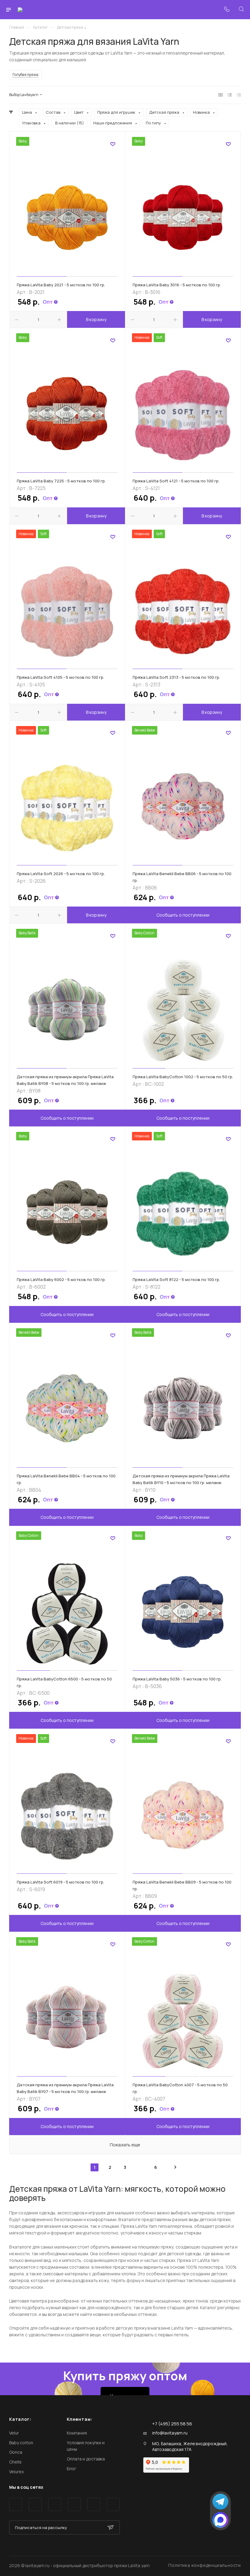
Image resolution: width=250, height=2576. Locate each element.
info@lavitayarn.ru (170, 2433)
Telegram (35, 2504)
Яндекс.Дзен (113, 2504)
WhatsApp (94, 2504)
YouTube (55, 2504)
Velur (14, 2433)
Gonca (16, 2452)
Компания (77, 2433)
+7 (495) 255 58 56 (172, 2424)
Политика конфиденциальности (205, 2565)
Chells (15, 2462)
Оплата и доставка (86, 2459)
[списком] (230, 95)
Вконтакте (16, 2504)
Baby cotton (21, 2443)
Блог (71, 2469)
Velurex (16, 2472)
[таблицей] (239, 95)
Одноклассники (74, 2504)
